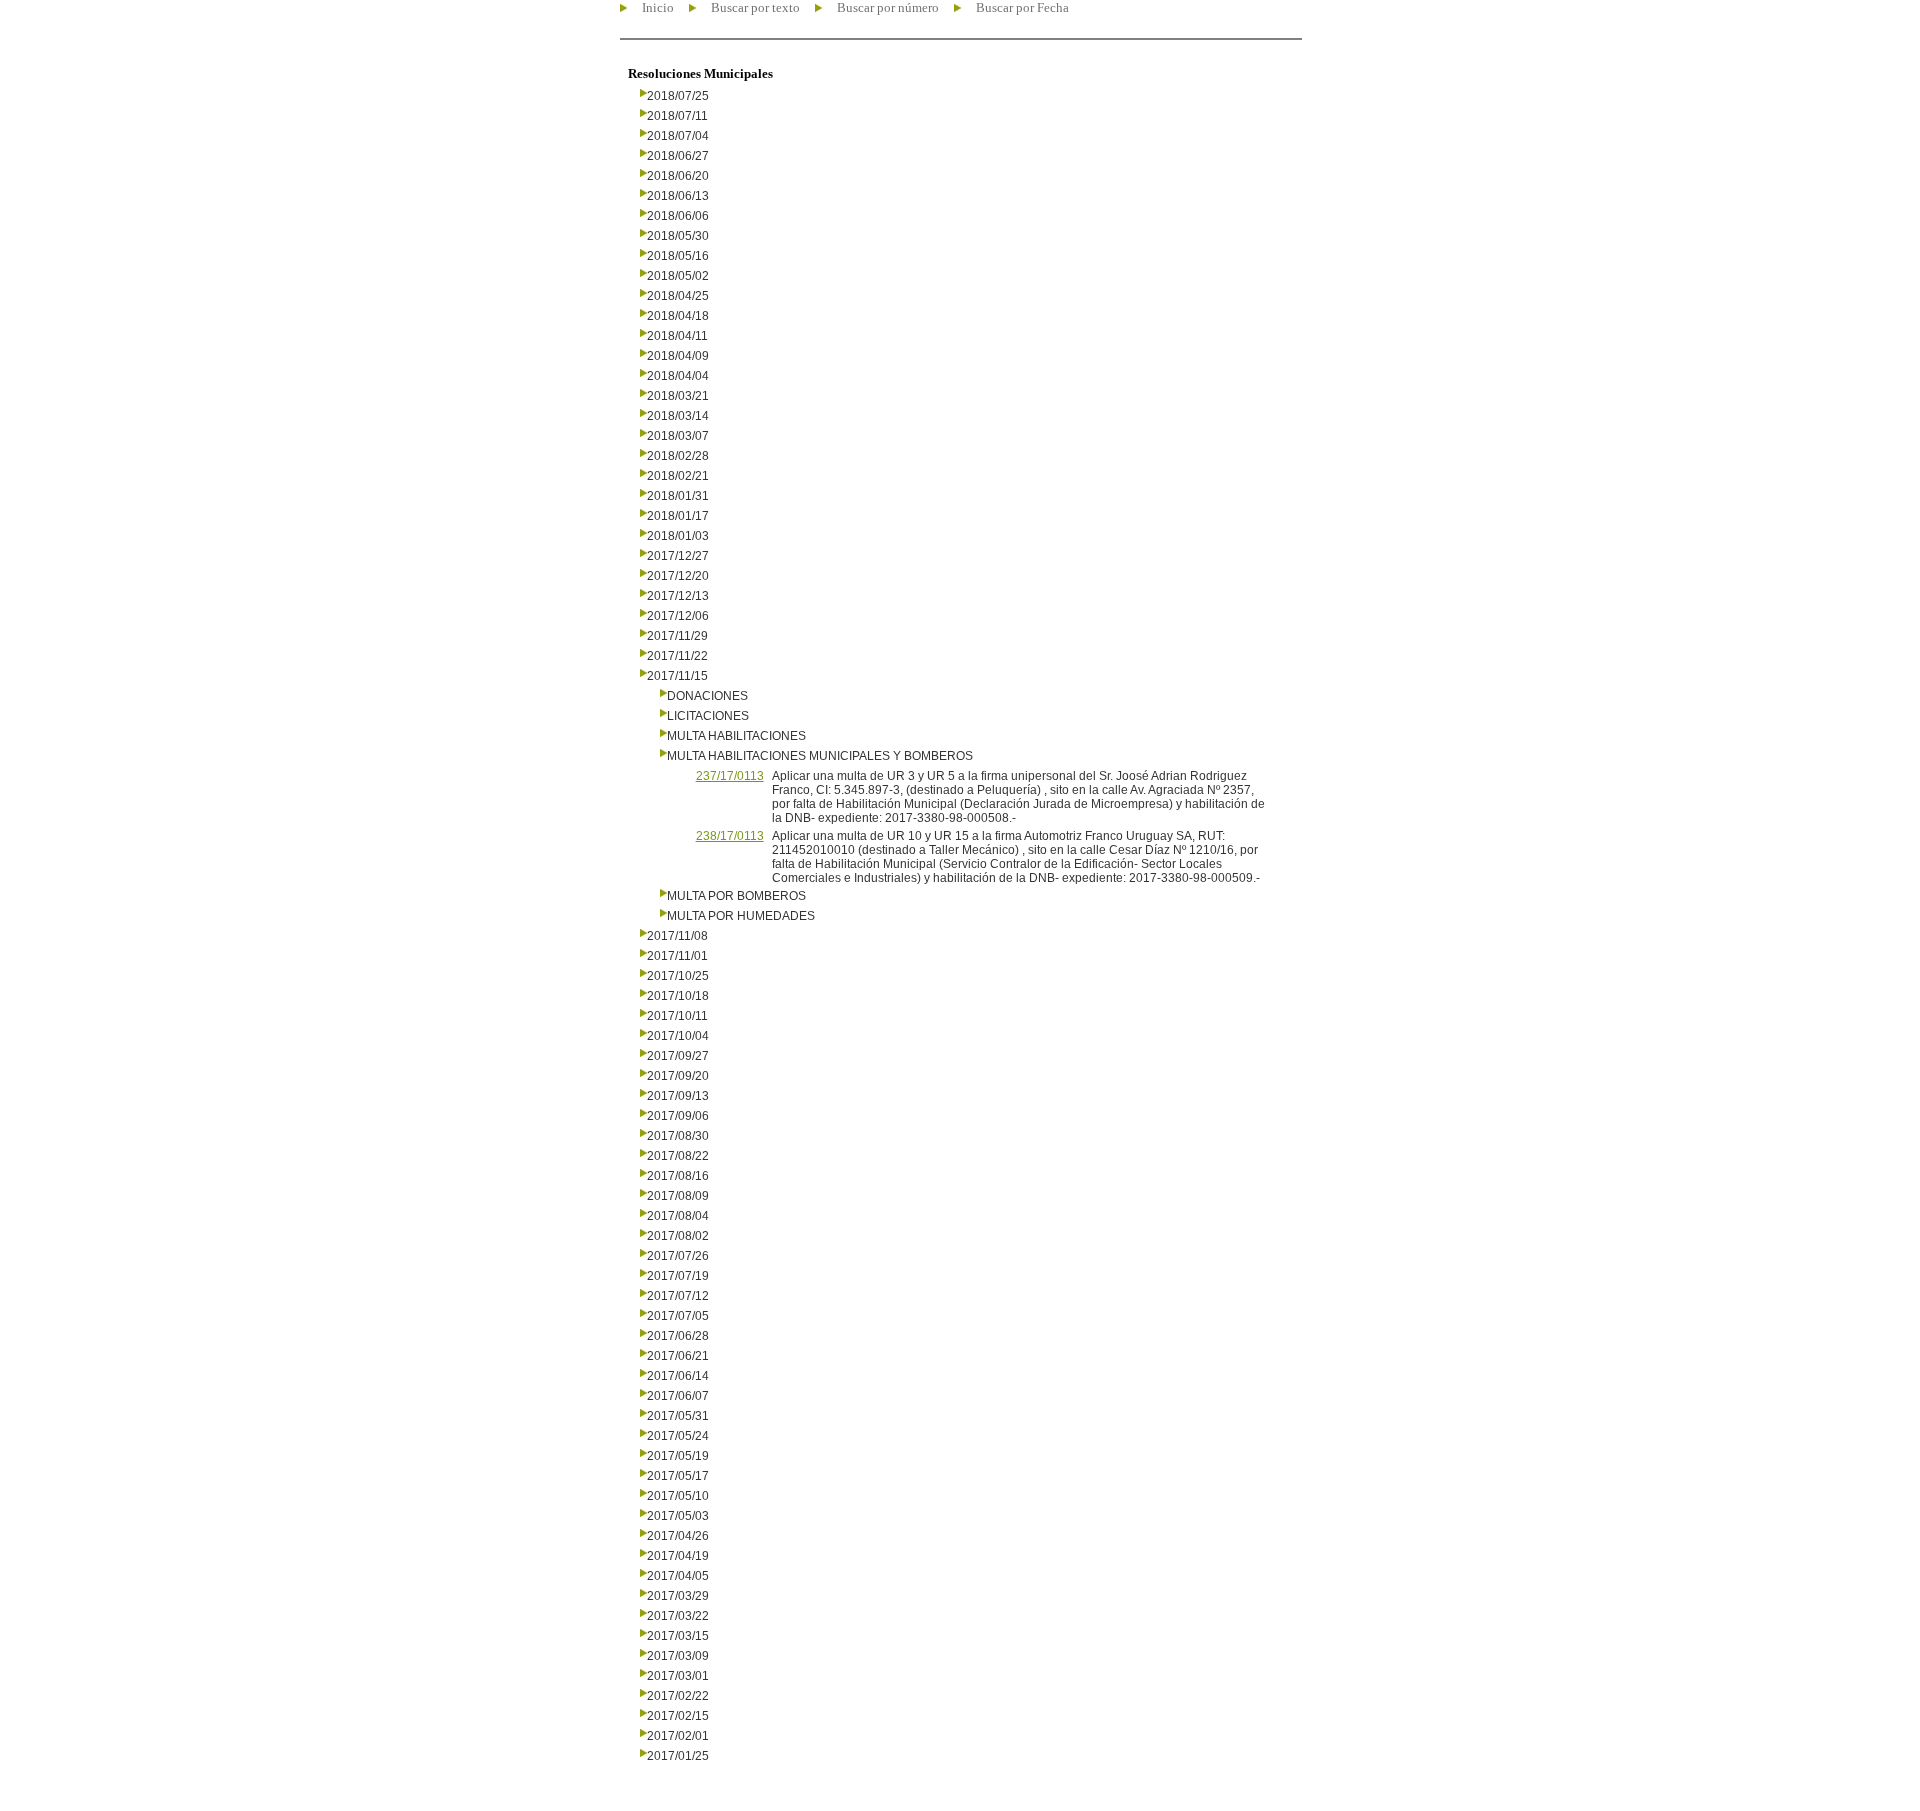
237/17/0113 (730, 776)
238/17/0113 (730, 836)
